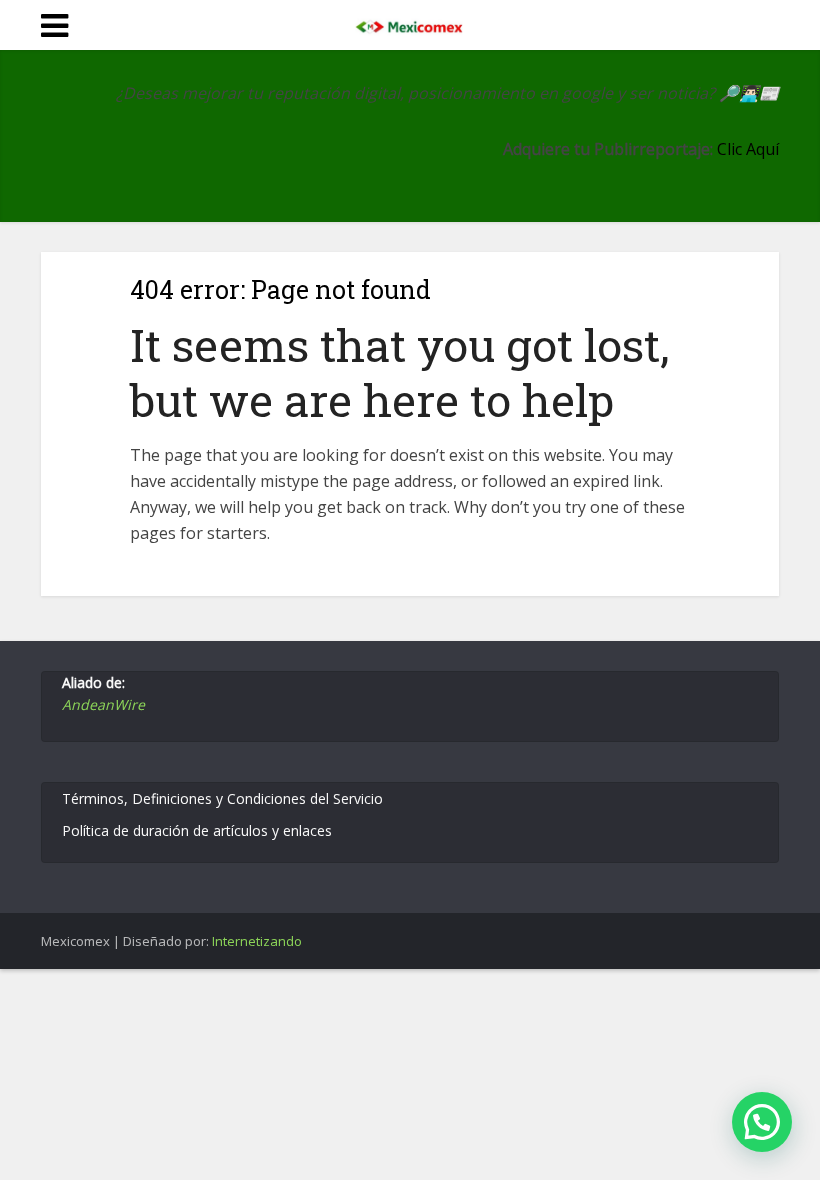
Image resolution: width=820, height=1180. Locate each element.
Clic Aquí (748, 149)
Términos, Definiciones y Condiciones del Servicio (222, 798)
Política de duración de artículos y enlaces (197, 830)
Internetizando (257, 941)
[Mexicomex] (410, 23)
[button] (762, 1122)
